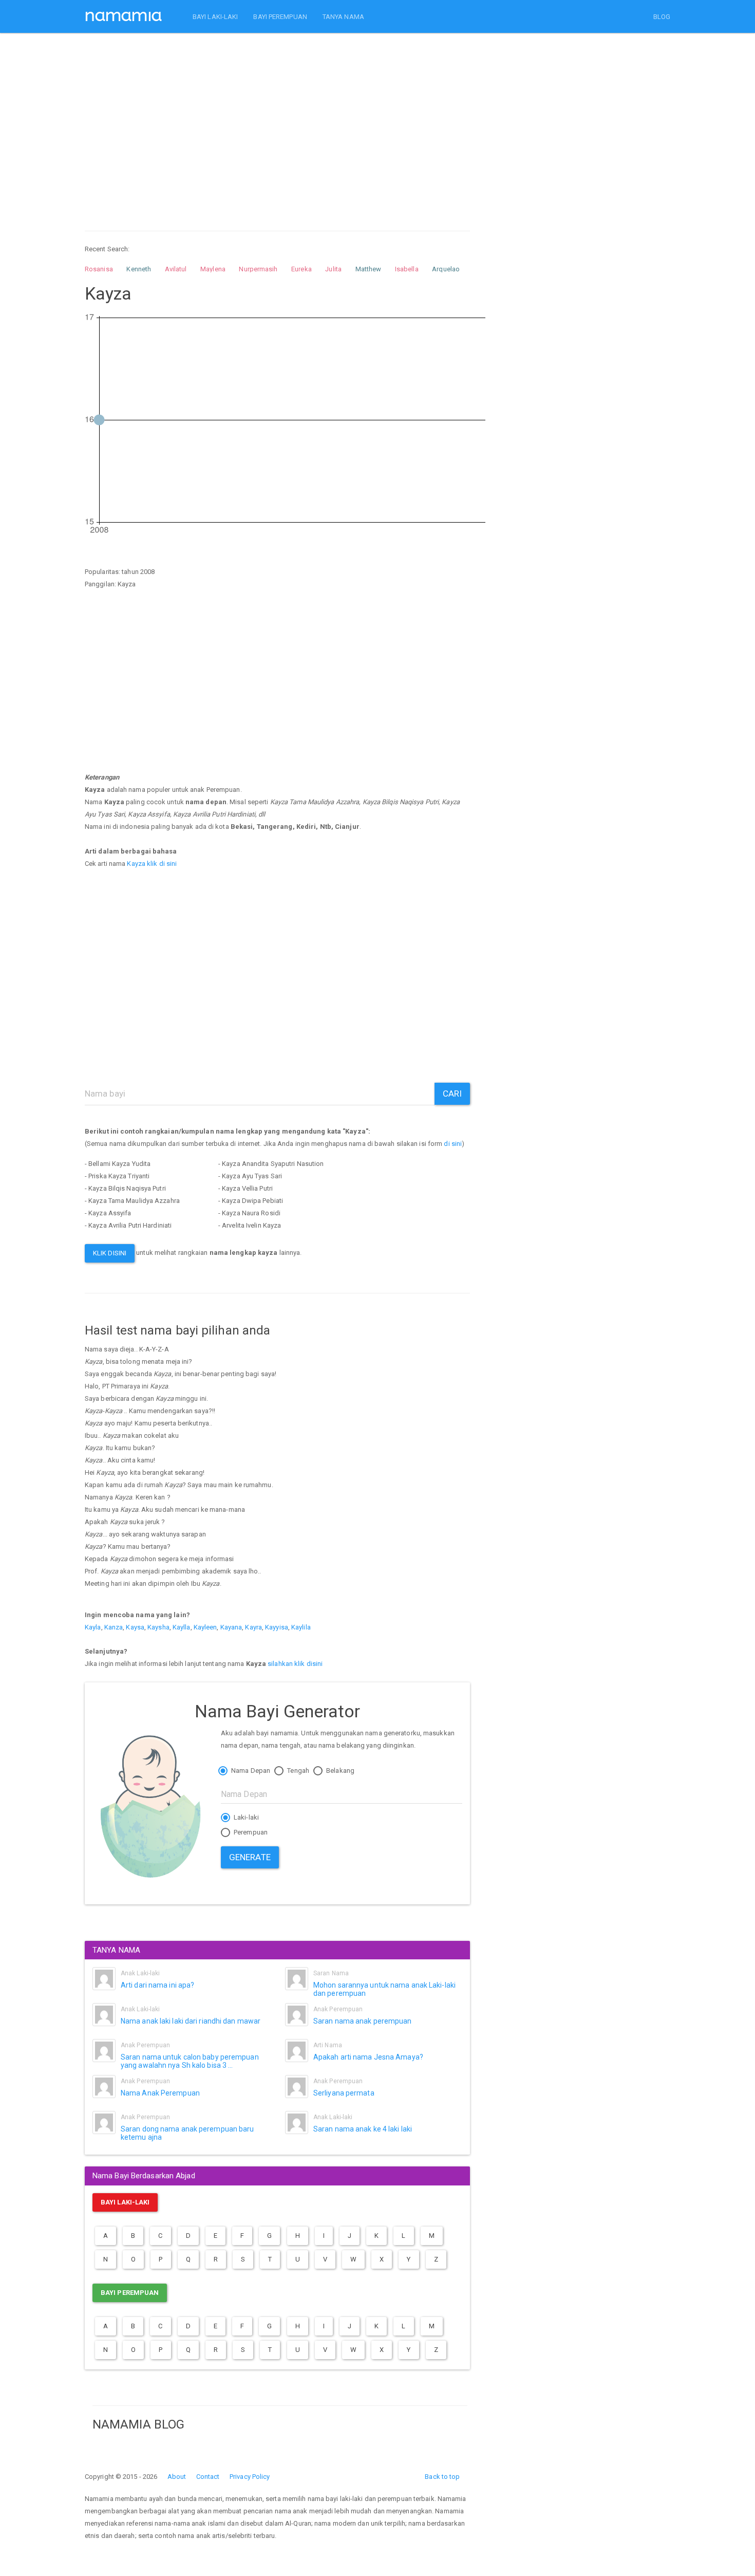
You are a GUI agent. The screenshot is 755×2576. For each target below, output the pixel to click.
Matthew (369, 269)
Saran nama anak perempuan (363, 2021)
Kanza (114, 1627)
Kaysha (158, 1627)
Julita (333, 269)
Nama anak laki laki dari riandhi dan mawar (191, 2021)
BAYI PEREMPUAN (280, 17)
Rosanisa (99, 269)
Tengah (297, 1771)
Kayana (231, 1627)
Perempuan (250, 1832)
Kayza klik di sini (152, 864)
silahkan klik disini (295, 1664)
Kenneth (139, 269)
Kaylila (301, 1627)
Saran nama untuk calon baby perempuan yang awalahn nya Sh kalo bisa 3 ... (190, 2061)
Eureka (301, 269)
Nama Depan (250, 1771)
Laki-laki (246, 1817)
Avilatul (176, 269)
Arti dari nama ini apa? (157, 1985)
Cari (452, 1094)
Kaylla (182, 1627)
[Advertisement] (277, 122)
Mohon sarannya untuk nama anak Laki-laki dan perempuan (384, 1989)
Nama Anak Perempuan (160, 2093)
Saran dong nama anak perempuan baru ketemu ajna (187, 2133)
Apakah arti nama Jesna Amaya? (368, 2057)
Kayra (253, 1627)
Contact (208, 2477)
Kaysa (135, 1627)
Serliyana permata (344, 2093)
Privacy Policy (250, 2477)
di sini (453, 1144)
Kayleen (205, 1627)
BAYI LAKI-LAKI (215, 17)
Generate (250, 1857)
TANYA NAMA (343, 17)
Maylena (213, 269)
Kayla (93, 1627)
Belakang (339, 1771)
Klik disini (110, 1253)
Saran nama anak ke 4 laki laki (363, 2129)
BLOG (662, 17)
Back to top (442, 2477)
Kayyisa (277, 1627)
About (177, 2477)
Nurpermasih (258, 269)
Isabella (407, 269)
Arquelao (446, 269)
